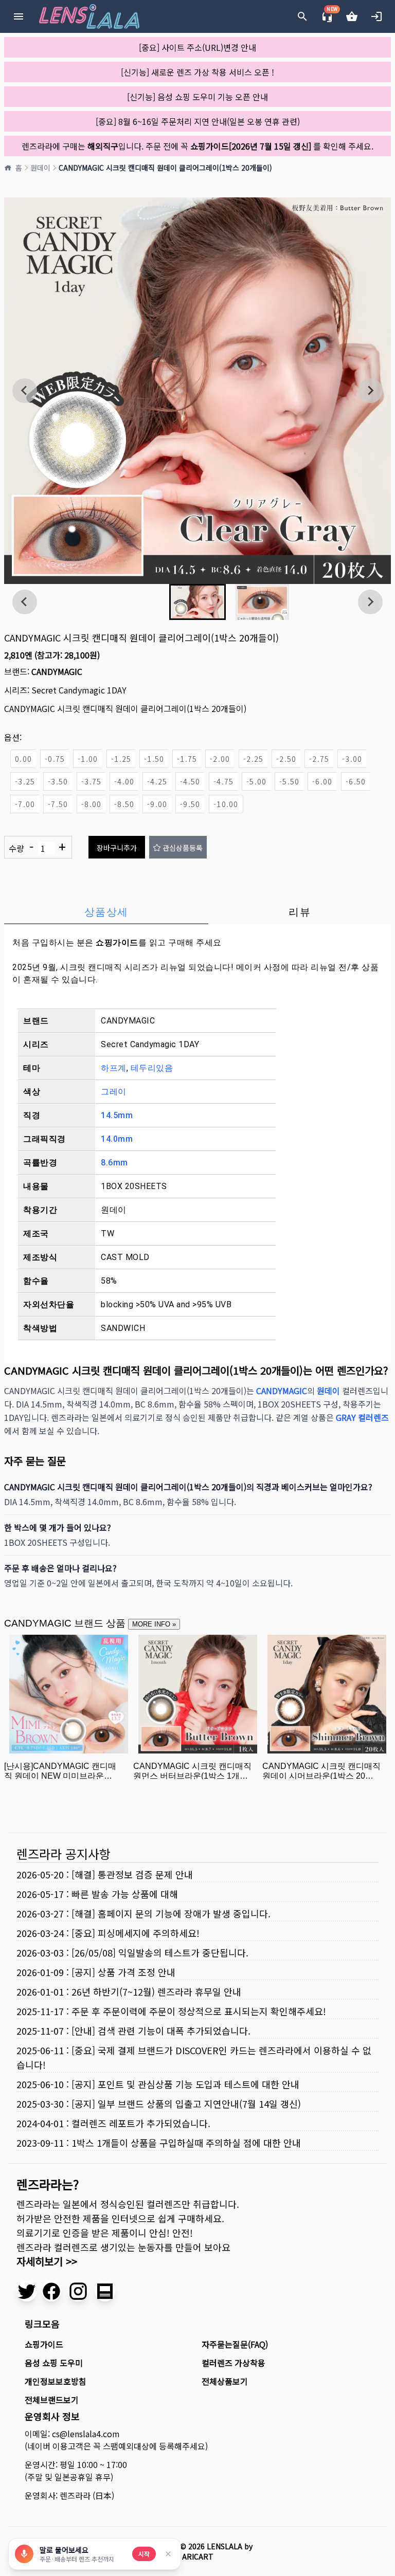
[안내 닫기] (168, 2554)
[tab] (106, 912)
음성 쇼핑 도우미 (54, 2363)
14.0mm (117, 1139)
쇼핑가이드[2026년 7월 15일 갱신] (251, 146)
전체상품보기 (225, 2381)
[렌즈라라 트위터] (27, 2291)
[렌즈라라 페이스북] (51, 2291)
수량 (37, 847)
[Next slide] (370, 391)
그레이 (114, 1092)
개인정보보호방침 (56, 2381)
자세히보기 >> (47, 2261)
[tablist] (197, 912)
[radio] (23, 759)
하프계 (114, 1068)
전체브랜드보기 (52, 2400)
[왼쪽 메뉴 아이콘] (19, 16)
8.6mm (114, 1163)
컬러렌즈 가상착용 (234, 2363)
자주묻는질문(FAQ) (235, 2344)
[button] (197, 602)
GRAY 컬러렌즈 (362, 1417)
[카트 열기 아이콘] (352, 16)
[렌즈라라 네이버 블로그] (105, 2291)
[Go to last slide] (25, 391)
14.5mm (117, 1115)
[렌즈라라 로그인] (376, 16)
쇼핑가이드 (117, 943)
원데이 (40, 168)
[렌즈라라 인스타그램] (78, 2291)
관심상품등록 (183, 848)
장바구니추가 (117, 848)
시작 (144, 2554)
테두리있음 (152, 1068)
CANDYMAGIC (57, 671)
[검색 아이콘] (302, 16)
